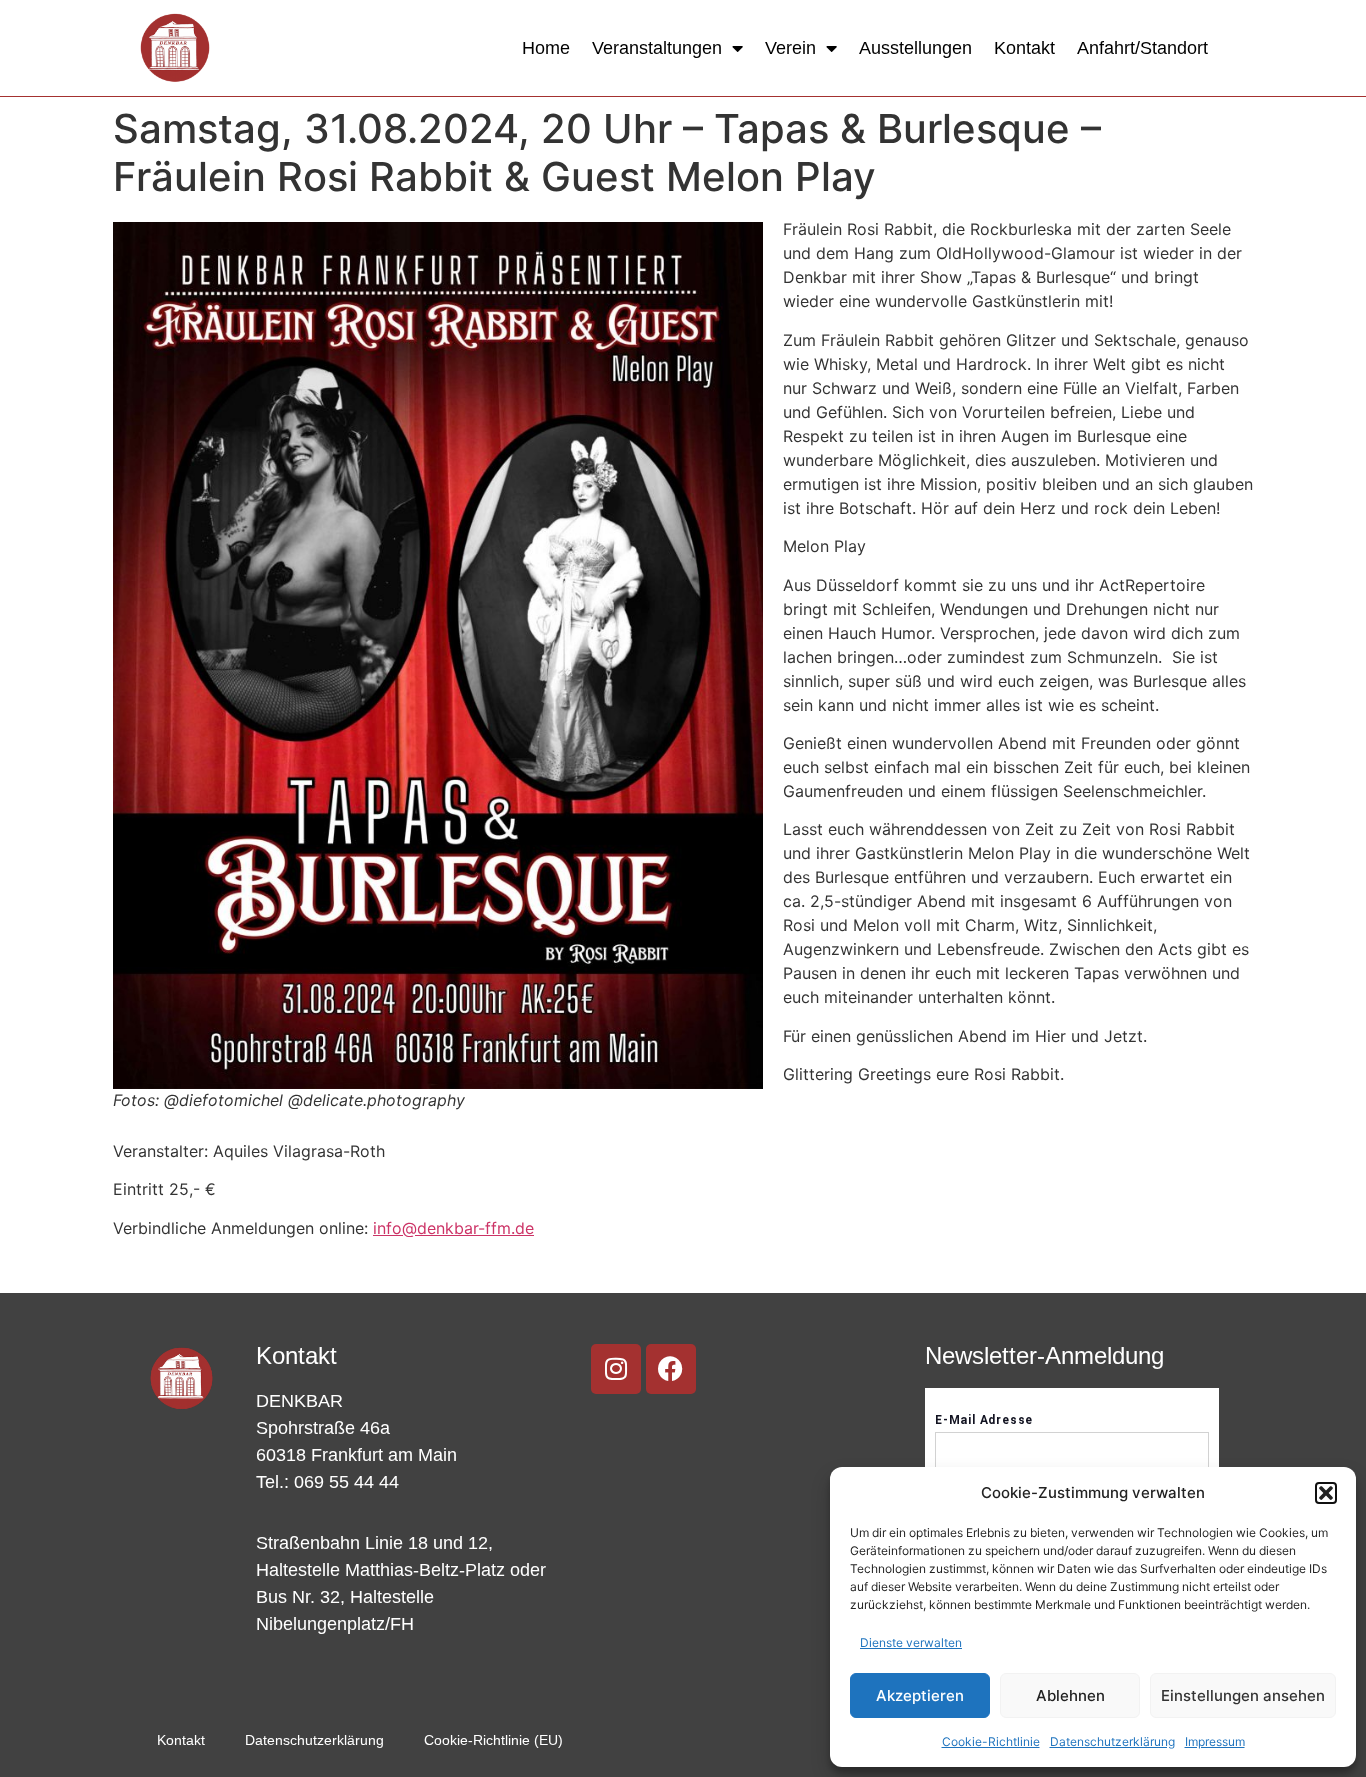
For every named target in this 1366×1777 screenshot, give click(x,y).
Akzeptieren (920, 1695)
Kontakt (1024, 48)
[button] (1326, 1493)
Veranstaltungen (657, 48)
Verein (790, 48)
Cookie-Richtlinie (991, 1741)
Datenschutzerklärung (1112, 1741)
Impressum (1215, 1741)
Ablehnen (1070, 1695)
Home (546, 48)
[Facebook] (671, 1369)
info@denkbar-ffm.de (453, 1228)
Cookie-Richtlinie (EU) (493, 1740)
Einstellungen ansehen (1243, 1695)
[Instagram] (616, 1369)
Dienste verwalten (911, 1642)
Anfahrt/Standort (1142, 48)
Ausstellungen (915, 48)
